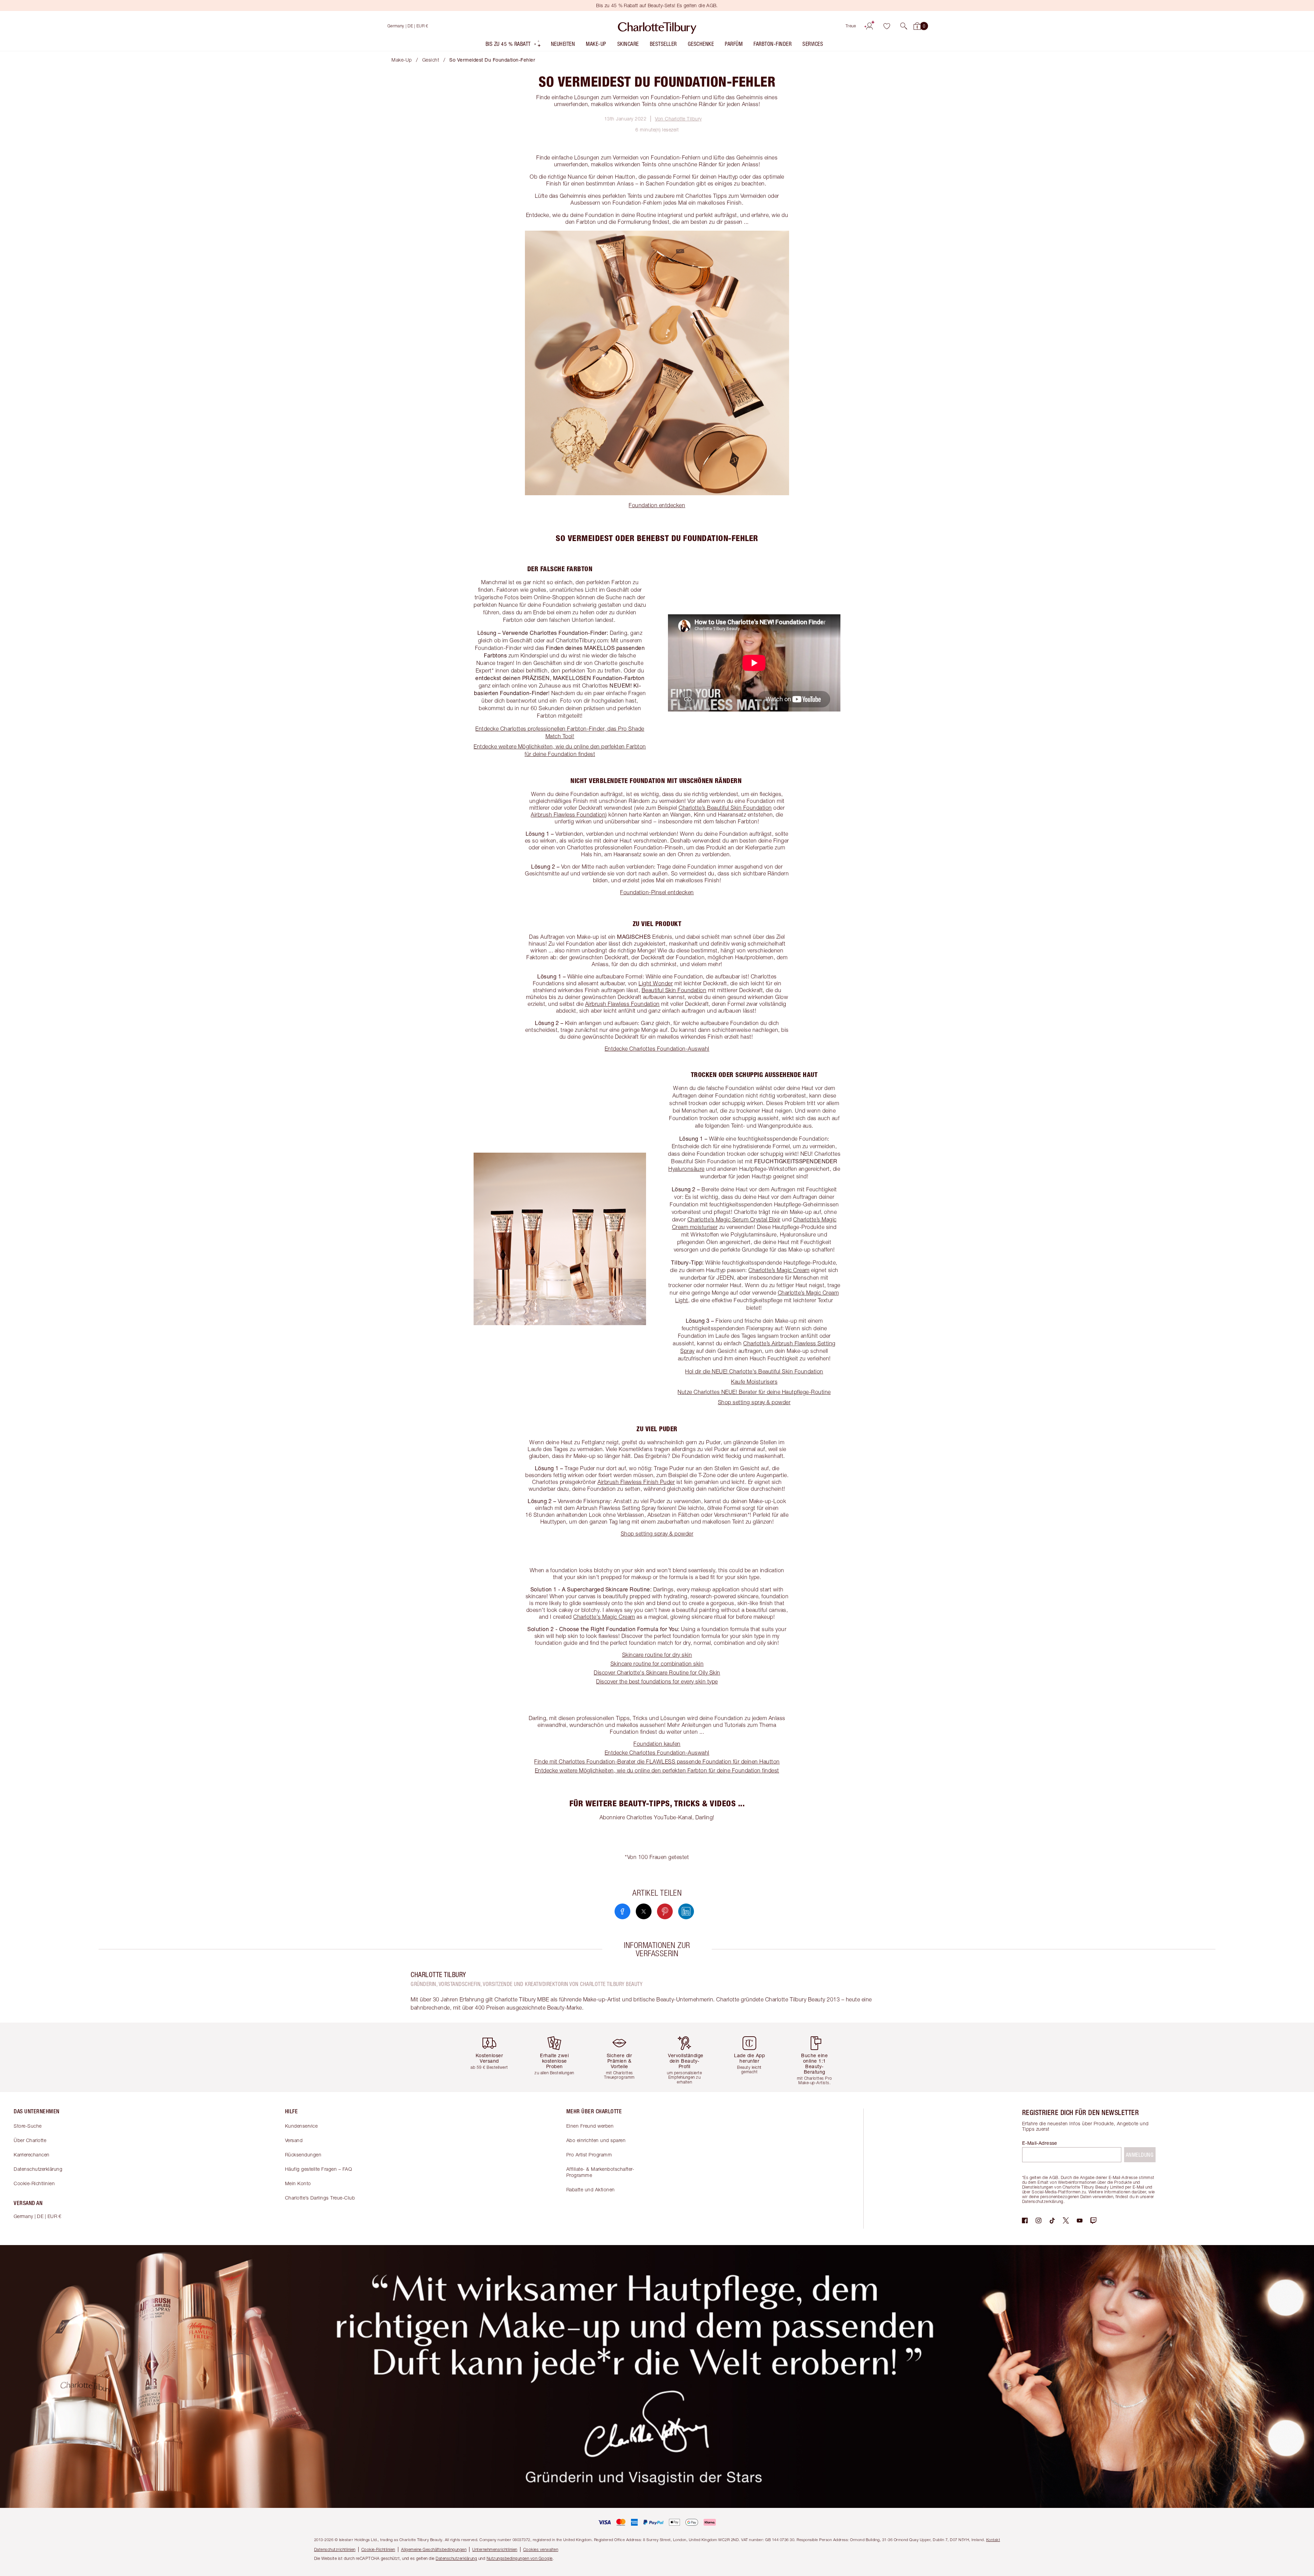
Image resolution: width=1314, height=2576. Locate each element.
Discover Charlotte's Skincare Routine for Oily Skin (657, 1673)
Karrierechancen (32, 2155)
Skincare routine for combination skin (657, 1664)
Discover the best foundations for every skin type (657, 1681)
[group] (494, 2057)
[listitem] (513, 45)
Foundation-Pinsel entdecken (657, 892)
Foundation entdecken (657, 505)
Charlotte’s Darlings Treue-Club (320, 2198)
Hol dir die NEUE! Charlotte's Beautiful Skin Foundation (754, 1371)
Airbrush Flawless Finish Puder (636, 1482)
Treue (851, 26)
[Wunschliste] (887, 26)
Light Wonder (656, 983)
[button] (904, 26)
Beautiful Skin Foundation (674, 990)
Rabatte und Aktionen (591, 2189)
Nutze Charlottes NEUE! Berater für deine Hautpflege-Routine (754, 1392)
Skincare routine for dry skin (657, 1655)
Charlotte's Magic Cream (604, 1617)
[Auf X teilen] (644, 1911)
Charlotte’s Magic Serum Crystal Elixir (734, 1219)
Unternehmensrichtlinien (495, 2549)
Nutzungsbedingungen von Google (520, 2558)
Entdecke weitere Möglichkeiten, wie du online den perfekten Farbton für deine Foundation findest (657, 1770)
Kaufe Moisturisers (754, 1382)
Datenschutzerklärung (38, 2169)
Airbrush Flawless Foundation (568, 815)
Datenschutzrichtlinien (335, 2549)
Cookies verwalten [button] (541, 2549)
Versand (294, 2140)
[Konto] (869, 26)
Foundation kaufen (657, 1744)
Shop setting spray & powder (754, 1402)
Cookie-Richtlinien (34, 2183)
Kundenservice (301, 2126)
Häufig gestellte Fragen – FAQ (319, 2169)
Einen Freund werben (590, 2126)
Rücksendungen (303, 2155)
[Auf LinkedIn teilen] (686, 1911)
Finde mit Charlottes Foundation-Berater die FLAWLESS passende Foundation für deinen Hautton (657, 1761)
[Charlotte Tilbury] (657, 26)
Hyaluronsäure (686, 1169)
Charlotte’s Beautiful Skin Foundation (725, 808)
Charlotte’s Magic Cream (779, 1270)
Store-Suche (28, 2126)
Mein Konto (298, 2183)
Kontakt (993, 2540)
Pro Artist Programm (589, 2155)
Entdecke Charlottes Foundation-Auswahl (657, 1049)
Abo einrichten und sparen (596, 2140)
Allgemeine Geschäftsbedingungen (434, 2549)
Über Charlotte (30, 2140)
